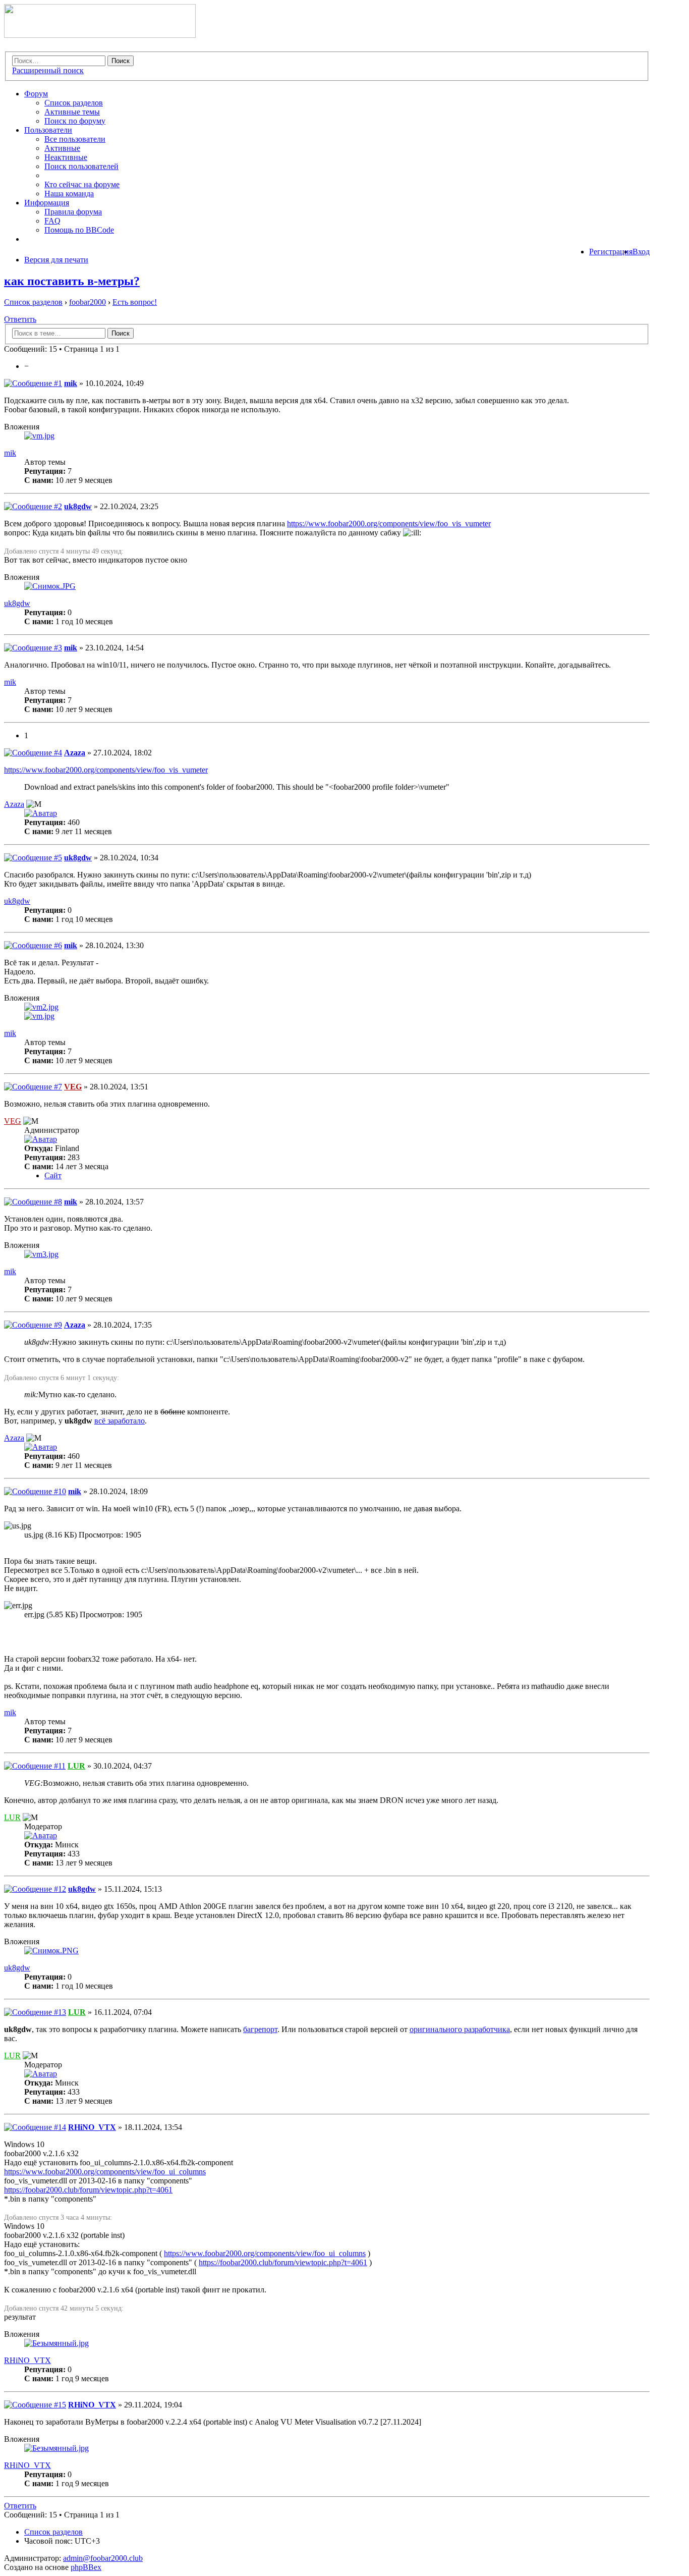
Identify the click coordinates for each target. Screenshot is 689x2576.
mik (71, 383)
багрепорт (260, 2029)
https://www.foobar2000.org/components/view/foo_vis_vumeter (389, 524)
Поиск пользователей (81, 166)
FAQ (52, 221)
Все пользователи (75, 139)
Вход (641, 252)
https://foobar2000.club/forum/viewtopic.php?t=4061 (88, 2190)
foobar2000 (88, 302)
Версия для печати (56, 260)
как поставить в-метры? (72, 281)
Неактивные (66, 157)
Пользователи (48, 130)
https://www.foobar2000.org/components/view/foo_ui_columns (105, 2172)
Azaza (75, 753)
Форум (36, 94)
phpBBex (86, 2567)
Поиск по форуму (75, 121)
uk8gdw (78, 506)
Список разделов (74, 103)
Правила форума (73, 212)
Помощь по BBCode (79, 230)
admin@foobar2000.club (103, 2558)
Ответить (20, 319)
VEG (73, 1087)
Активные (62, 148)
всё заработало (120, 1421)
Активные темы (72, 112)
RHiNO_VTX (92, 2127)
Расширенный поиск (48, 70)
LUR (76, 1766)
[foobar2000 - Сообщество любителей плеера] (100, 35)
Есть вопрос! (135, 302)
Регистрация (611, 252)
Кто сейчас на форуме (82, 184)
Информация (47, 203)
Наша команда (69, 194)
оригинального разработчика (460, 2029)
